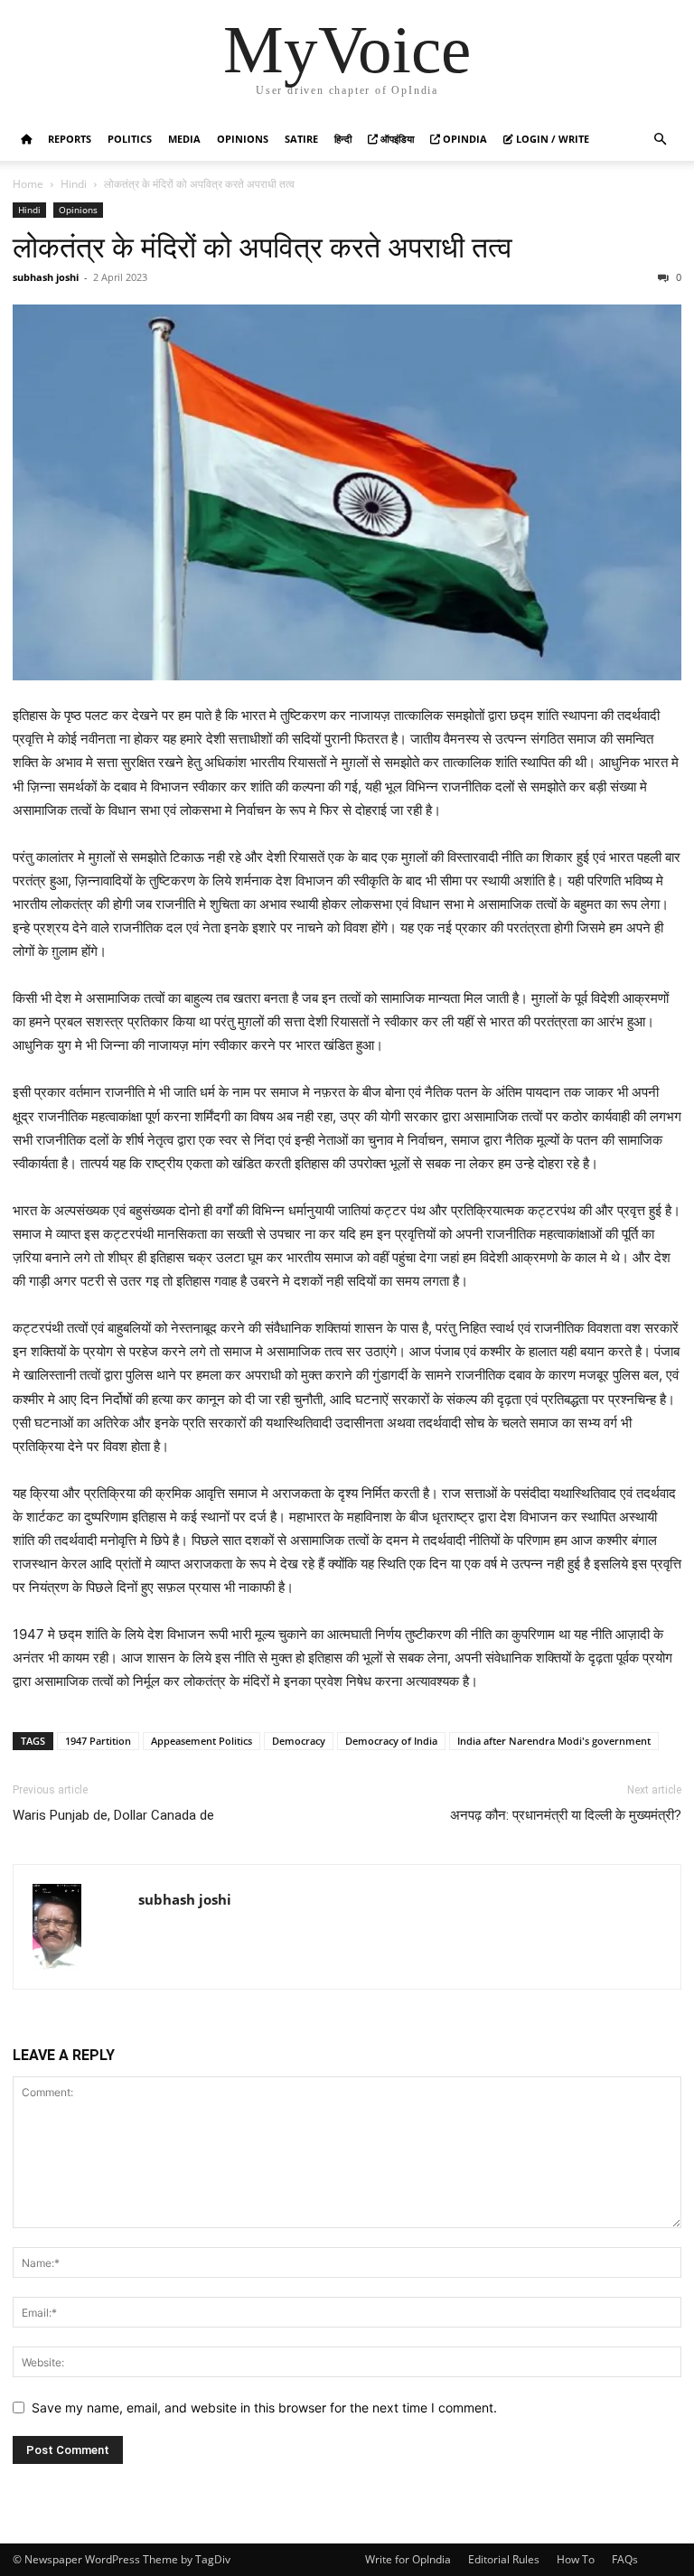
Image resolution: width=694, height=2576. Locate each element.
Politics (130, 139)
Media (184, 139)
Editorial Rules (504, 2559)
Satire (301, 139)
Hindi (74, 184)
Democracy (299, 1741)
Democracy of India (391, 1741)
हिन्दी (343, 139)
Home (28, 184)
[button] (660, 140)
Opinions (243, 139)
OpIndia (464, 139)
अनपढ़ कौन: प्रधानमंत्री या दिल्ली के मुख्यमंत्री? (566, 1815)
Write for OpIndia (408, 2559)
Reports (70, 139)
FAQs (625, 2559)
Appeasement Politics (202, 1741)
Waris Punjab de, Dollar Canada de (113, 1815)
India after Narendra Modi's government (554, 1741)
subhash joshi (46, 277)
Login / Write (551, 139)
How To (576, 2559)
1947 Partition (98, 1741)
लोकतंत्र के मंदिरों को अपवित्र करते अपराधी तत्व (263, 248)
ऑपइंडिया (396, 139)
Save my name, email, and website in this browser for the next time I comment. (264, 2407)
